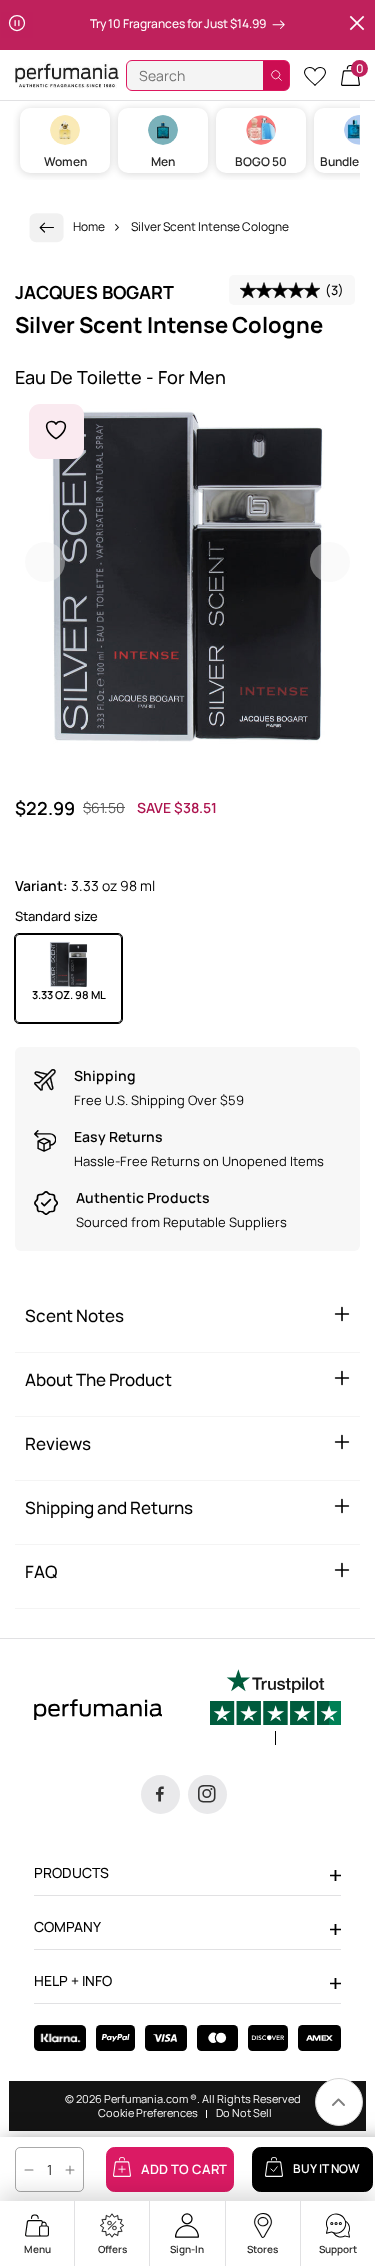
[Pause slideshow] (17, 25)
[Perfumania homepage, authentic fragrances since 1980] (67, 74)
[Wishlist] (315, 75)
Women (65, 161)
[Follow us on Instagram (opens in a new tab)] (207, 1794)
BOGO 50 (261, 161)
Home (89, 226)
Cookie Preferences (148, 2113)
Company (67, 1926)
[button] (350, 75)
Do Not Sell (244, 2113)
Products (71, 1872)
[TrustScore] (275, 1707)
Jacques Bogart (94, 292)
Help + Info (73, 1980)
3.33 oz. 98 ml (69, 994)
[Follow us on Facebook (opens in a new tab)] (160, 1794)
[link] (47, 227)
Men (163, 161)
